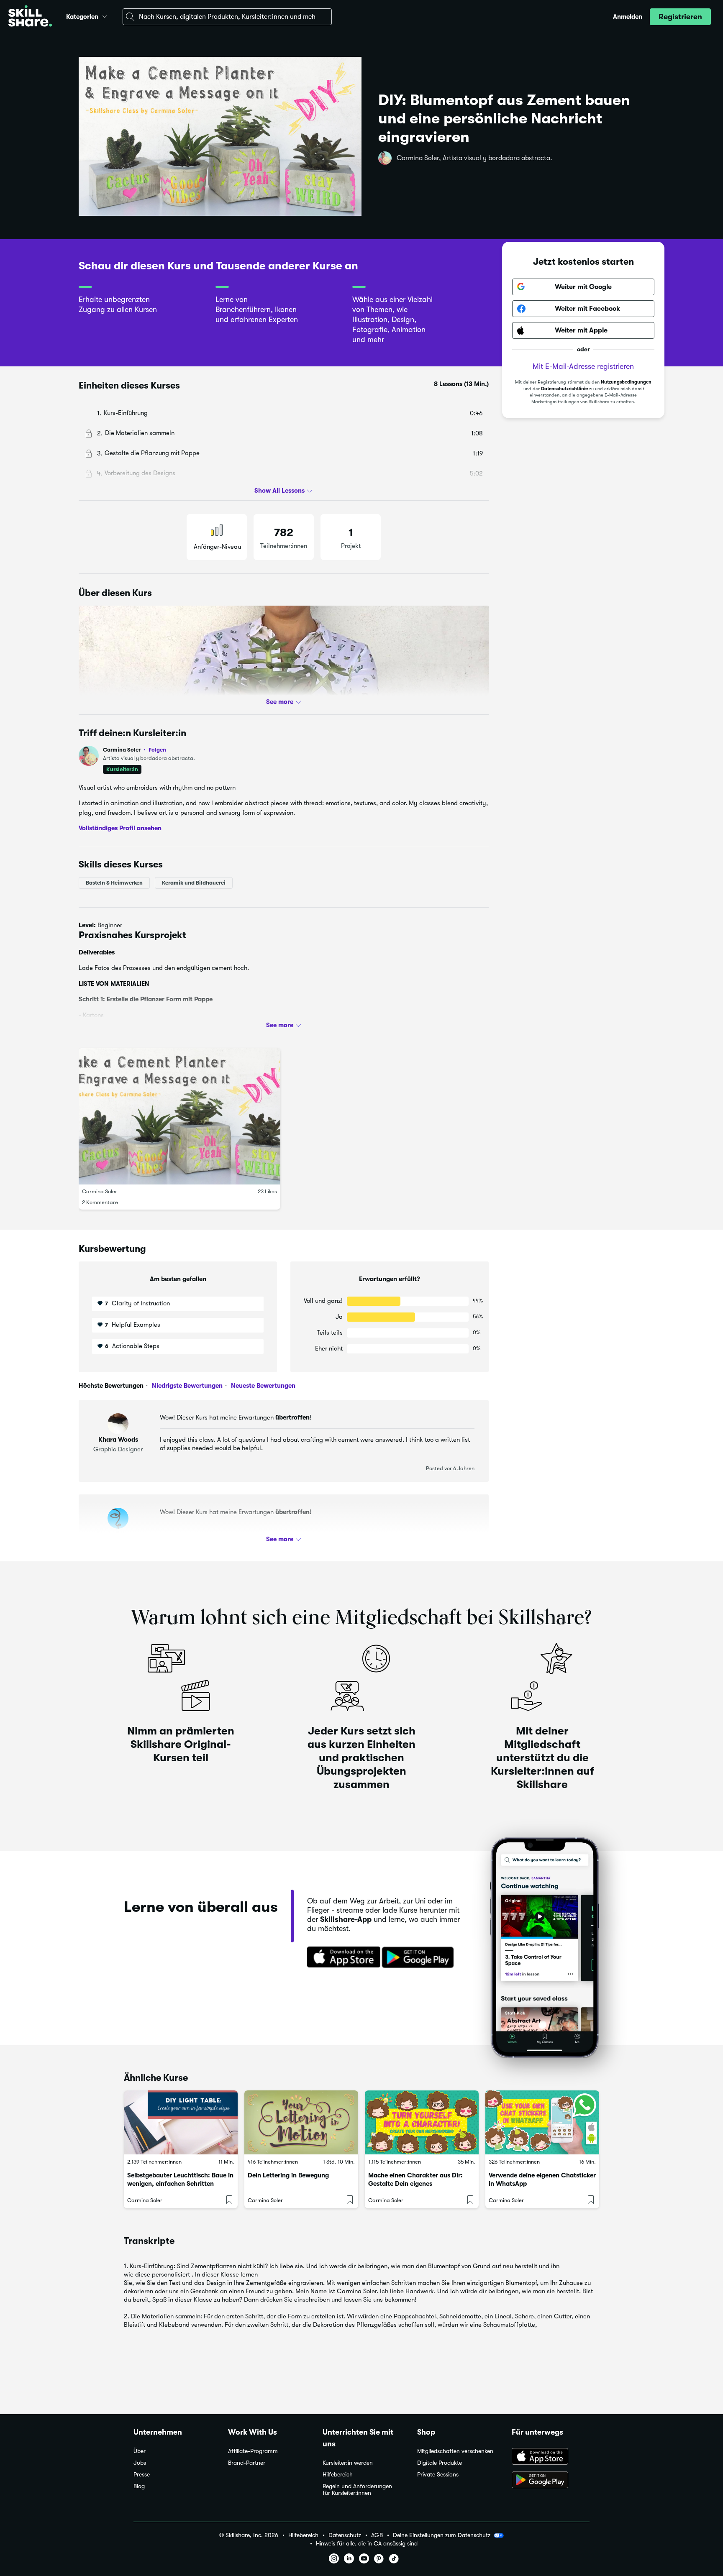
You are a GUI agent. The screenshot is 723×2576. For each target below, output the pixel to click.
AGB (377, 2535)
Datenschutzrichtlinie (564, 389)
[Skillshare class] (181, 2122)
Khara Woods (118, 1440)
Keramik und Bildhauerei (194, 883)
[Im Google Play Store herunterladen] (420, 1958)
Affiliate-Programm (253, 2451)
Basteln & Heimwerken (114, 883)
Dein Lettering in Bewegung (288, 2175)
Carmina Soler (135, 750)
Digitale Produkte (440, 2463)
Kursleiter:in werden (348, 2463)
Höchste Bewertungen (111, 1386)
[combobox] (227, 17)
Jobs (140, 2463)
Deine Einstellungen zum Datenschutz (442, 2535)
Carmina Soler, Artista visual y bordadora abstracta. (474, 158)
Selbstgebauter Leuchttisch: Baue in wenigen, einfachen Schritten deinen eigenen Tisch (180, 2184)
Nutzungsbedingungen (626, 382)
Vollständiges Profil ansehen (120, 828)
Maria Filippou (118, 1534)
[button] (105, 15)
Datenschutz (345, 2535)
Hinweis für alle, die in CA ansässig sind (367, 2544)
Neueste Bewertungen (262, 1386)
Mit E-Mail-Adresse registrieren (583, 366)
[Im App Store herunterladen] (341, 1958)
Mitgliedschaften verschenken (455, 2451)
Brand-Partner (247, 2463)
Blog (139, 2486)
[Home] (30, 17)
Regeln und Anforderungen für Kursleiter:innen (357, 2490)
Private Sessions (438, 2475)
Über (140, 2451)
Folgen (157, 750)
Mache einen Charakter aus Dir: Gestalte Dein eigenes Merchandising (415, 2184)
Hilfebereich (338, 2475)
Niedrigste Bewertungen (186, 1386)
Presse (142, 2475)
